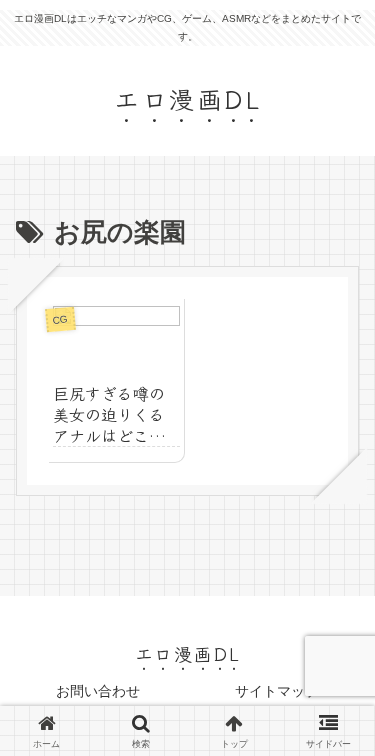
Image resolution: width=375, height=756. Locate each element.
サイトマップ (277, 691)
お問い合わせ (98, 691)
